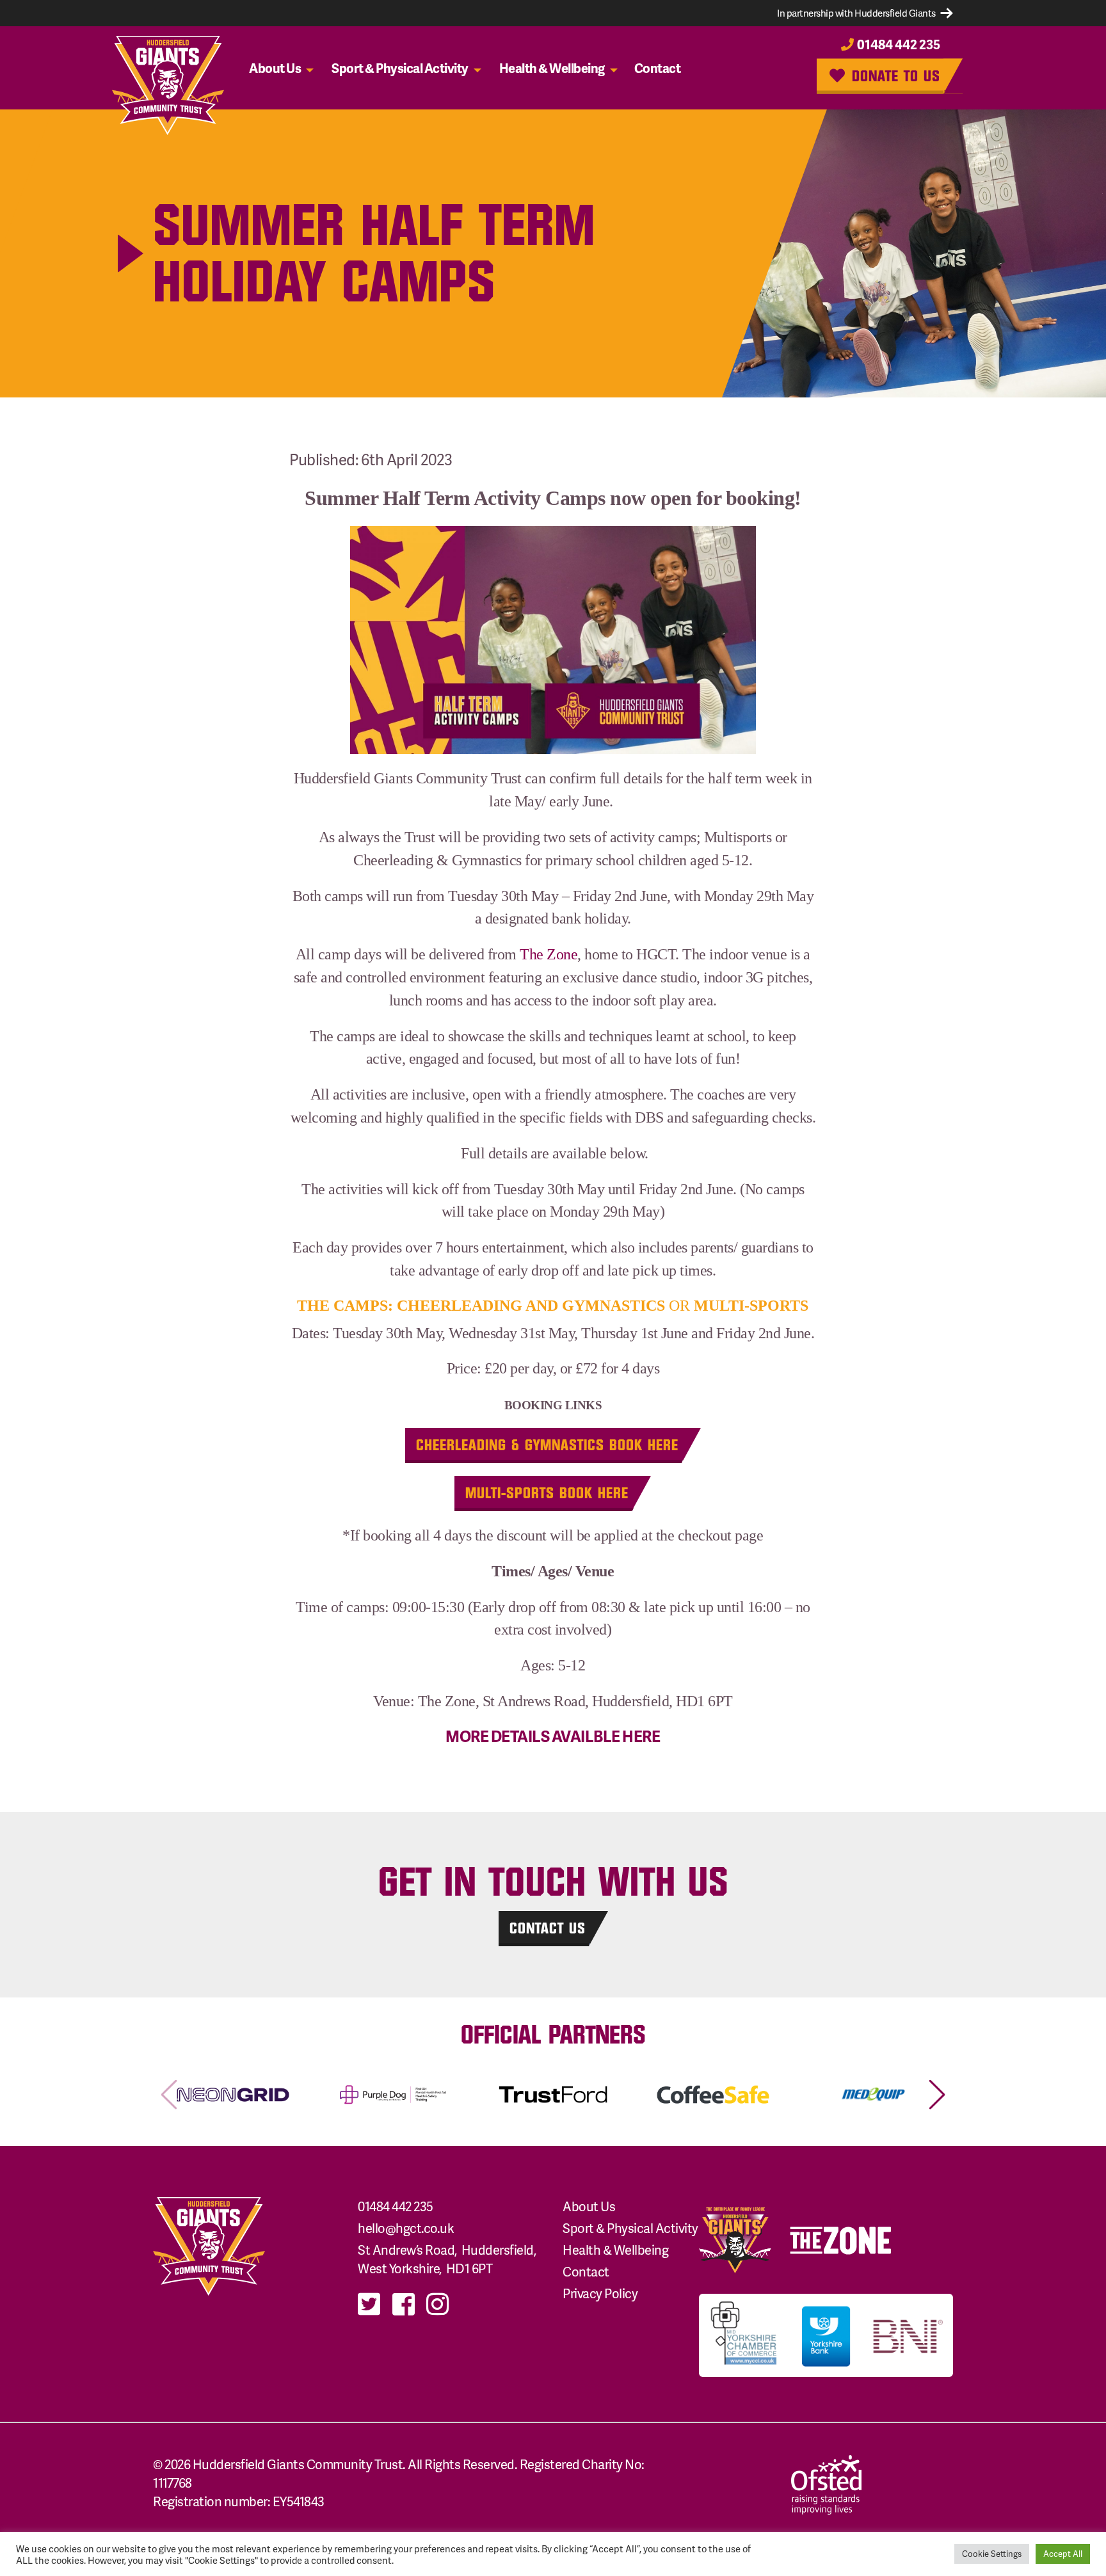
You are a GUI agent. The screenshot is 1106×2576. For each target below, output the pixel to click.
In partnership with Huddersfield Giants (857, 13)
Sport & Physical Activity (400, 68)
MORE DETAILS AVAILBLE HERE (553, 1736)
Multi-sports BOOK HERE (547, 1493)
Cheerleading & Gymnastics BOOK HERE (547, 1445)
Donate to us (894, 75)
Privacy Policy (600, 2293)
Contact (658, 68)
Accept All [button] (1063, 2554)
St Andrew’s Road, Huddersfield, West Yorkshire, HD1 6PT (448, 2259)
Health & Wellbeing (552, 68)
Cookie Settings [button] (992, 2554)
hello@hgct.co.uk (406, 2228)
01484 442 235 (898, 44)
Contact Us (548, 1928)
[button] (937, 2095)
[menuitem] (285, 68)
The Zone (549, 954)
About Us (275, 68)
